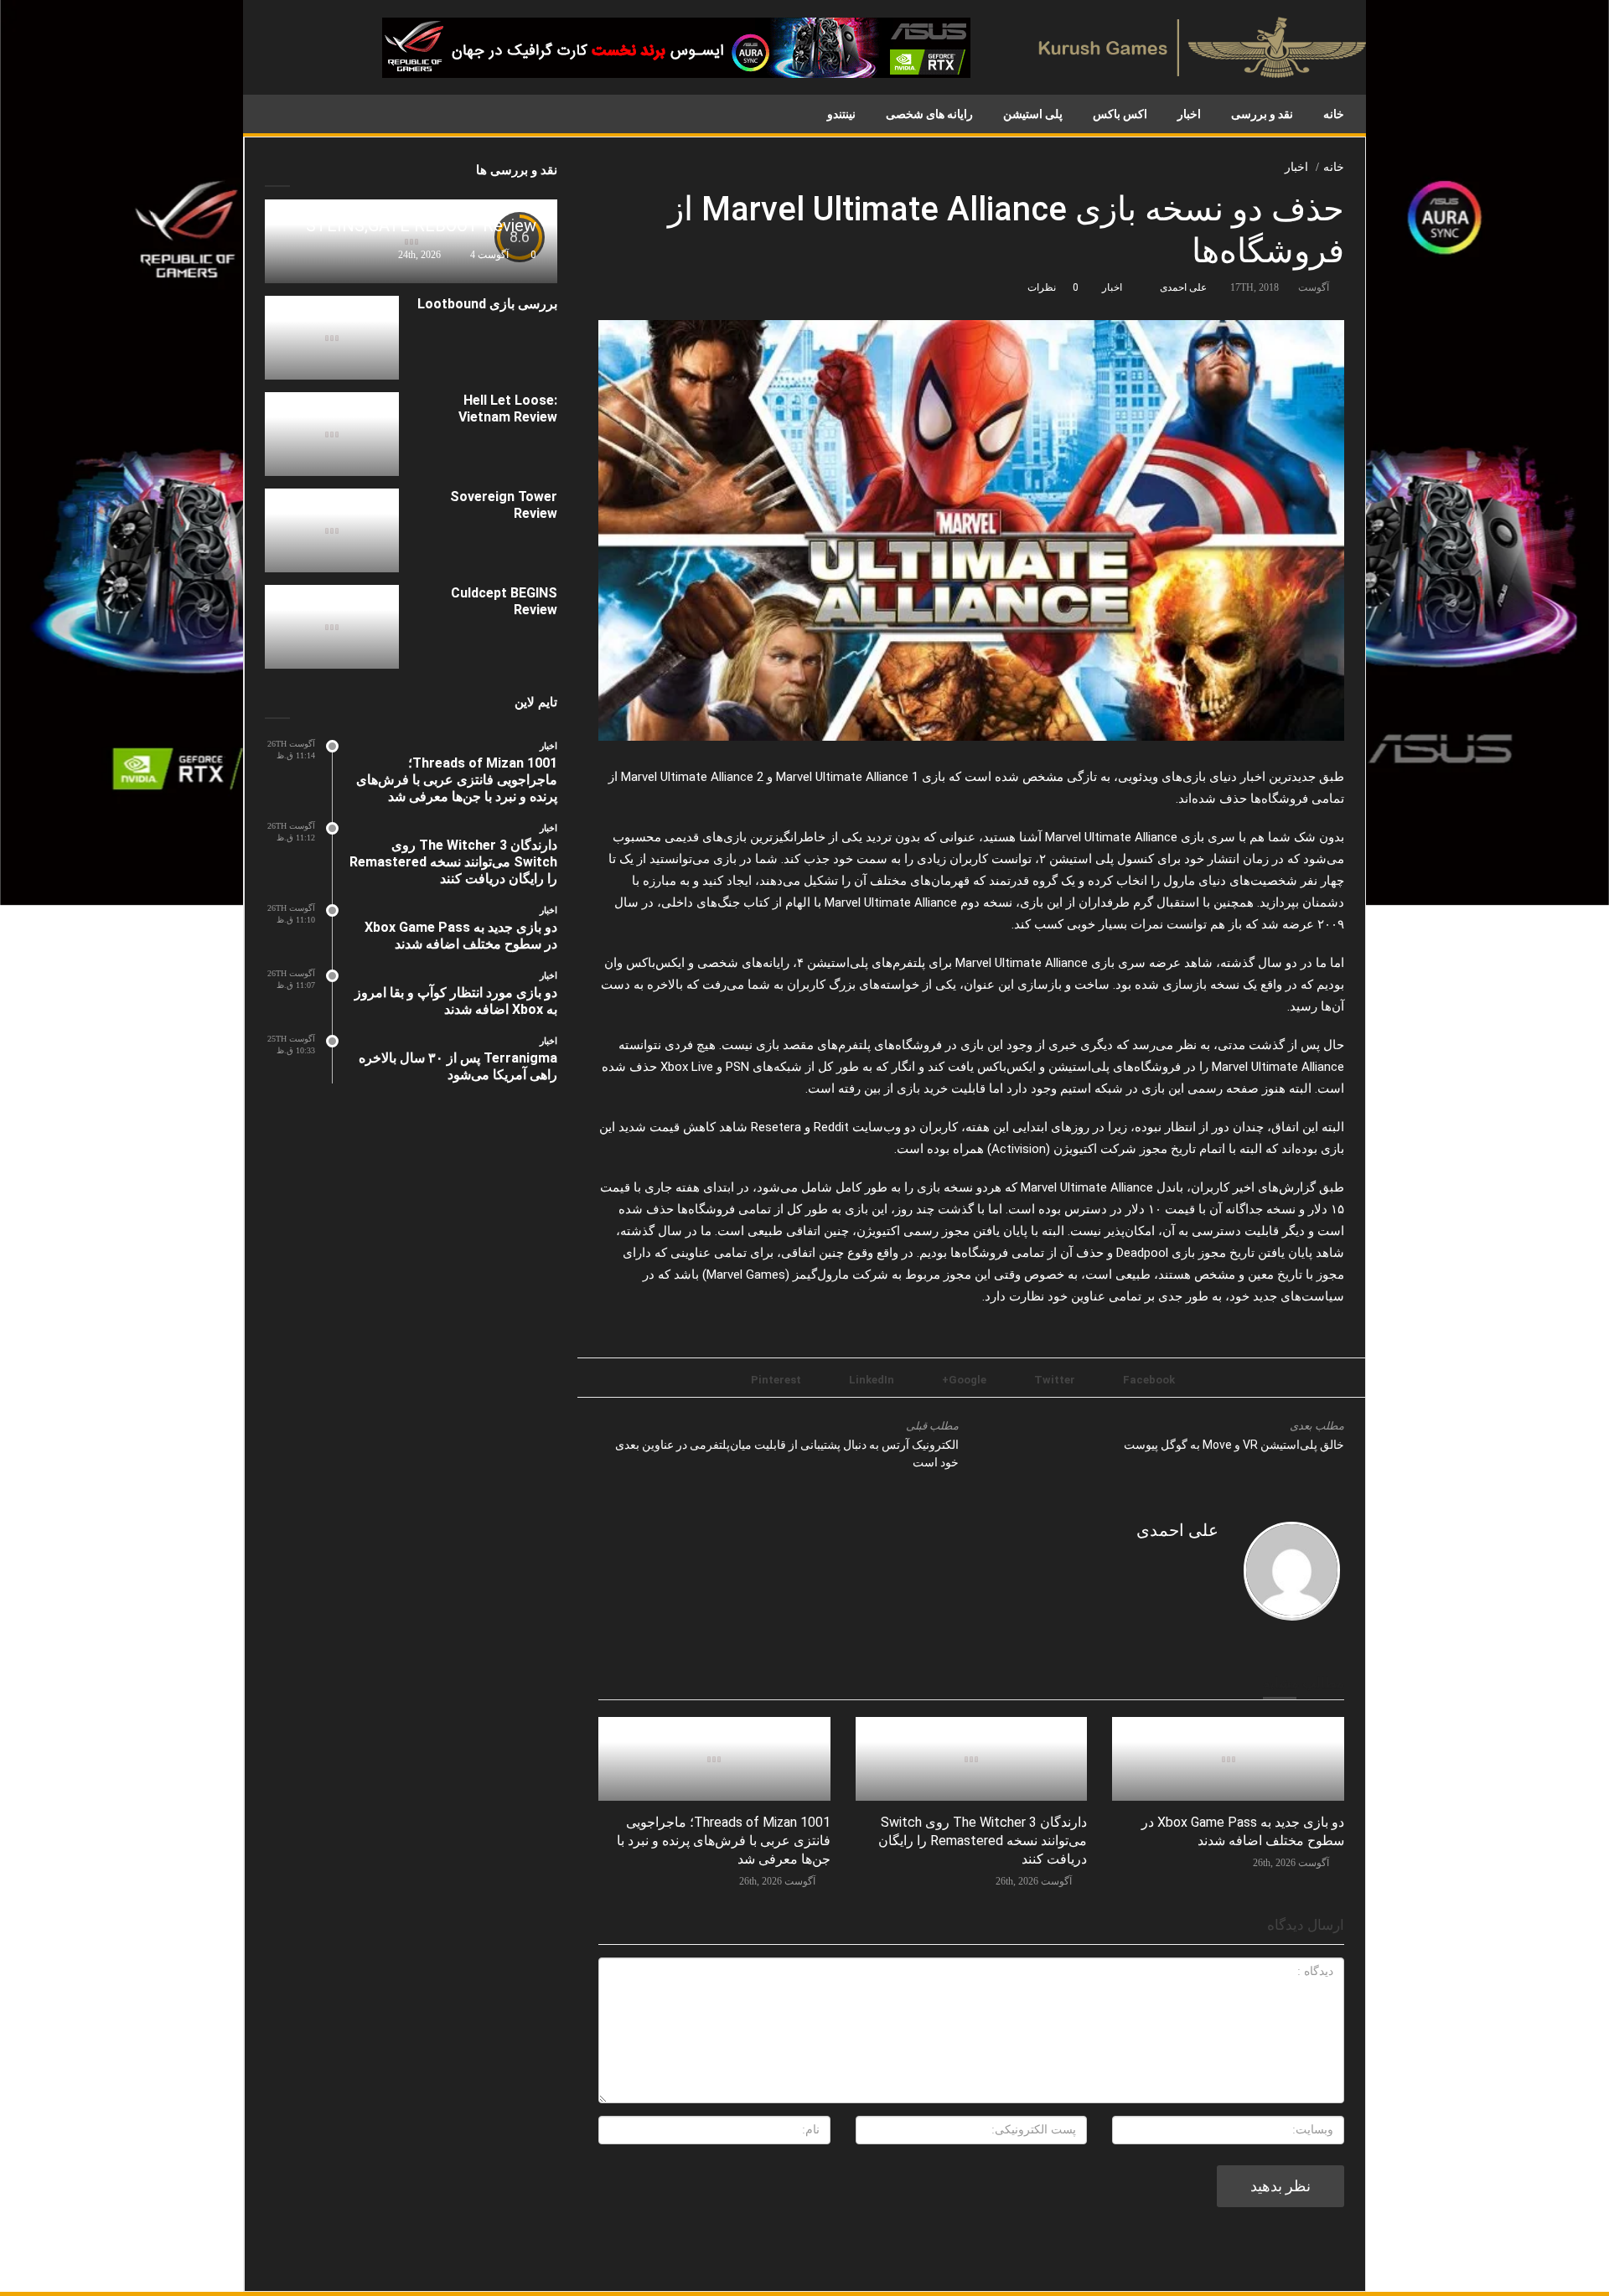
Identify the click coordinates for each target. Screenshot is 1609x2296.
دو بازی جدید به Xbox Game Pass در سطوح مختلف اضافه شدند (461, 936)
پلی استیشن (1033, 114)
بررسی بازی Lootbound (487, 304)
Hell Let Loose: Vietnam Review (508, 409)
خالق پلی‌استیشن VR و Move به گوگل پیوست (1234, 1445)
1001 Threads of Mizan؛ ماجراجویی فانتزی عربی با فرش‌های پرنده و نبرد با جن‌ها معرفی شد (724, 1841)
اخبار (1189, 114)
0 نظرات (1053, 287)
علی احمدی (1183, 287)
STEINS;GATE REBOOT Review (421, 225)
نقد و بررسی (1262, 114)
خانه (1334, 114)
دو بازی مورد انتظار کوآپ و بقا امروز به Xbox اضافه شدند (456, 1001)
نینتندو (841, 114)
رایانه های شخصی (929, 114)
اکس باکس (1120, 114)
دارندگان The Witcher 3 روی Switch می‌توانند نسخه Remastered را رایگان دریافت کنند (983, 1841)
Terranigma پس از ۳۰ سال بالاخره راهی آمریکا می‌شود (458, 1066)
